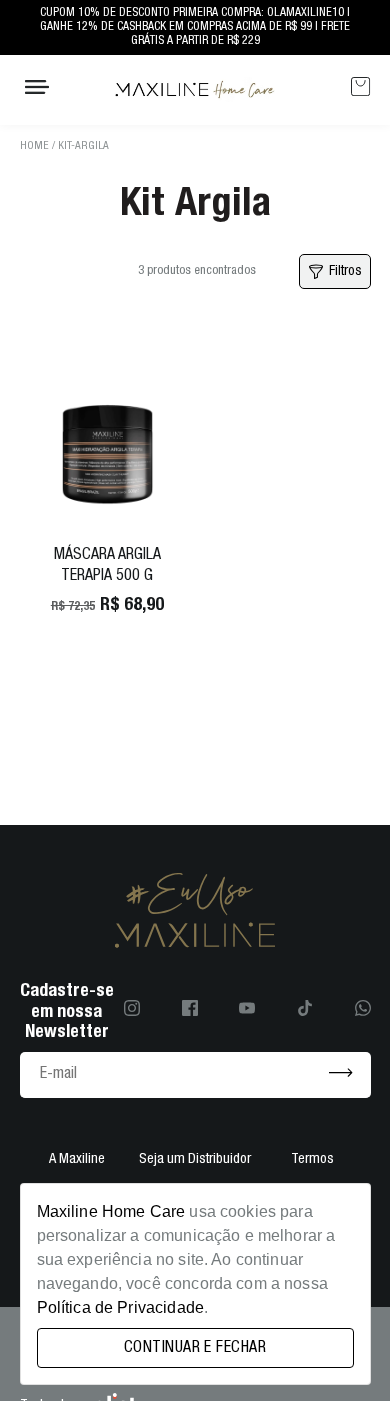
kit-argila (83, 146)
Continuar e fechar (195, 1348)
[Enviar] (341, 1074)
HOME (34, 146)
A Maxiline (77, 1159)
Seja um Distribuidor (195, 1159)
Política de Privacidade (120, 1307)
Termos (312, 1159)
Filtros (345, 271)
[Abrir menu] (37, 89)
